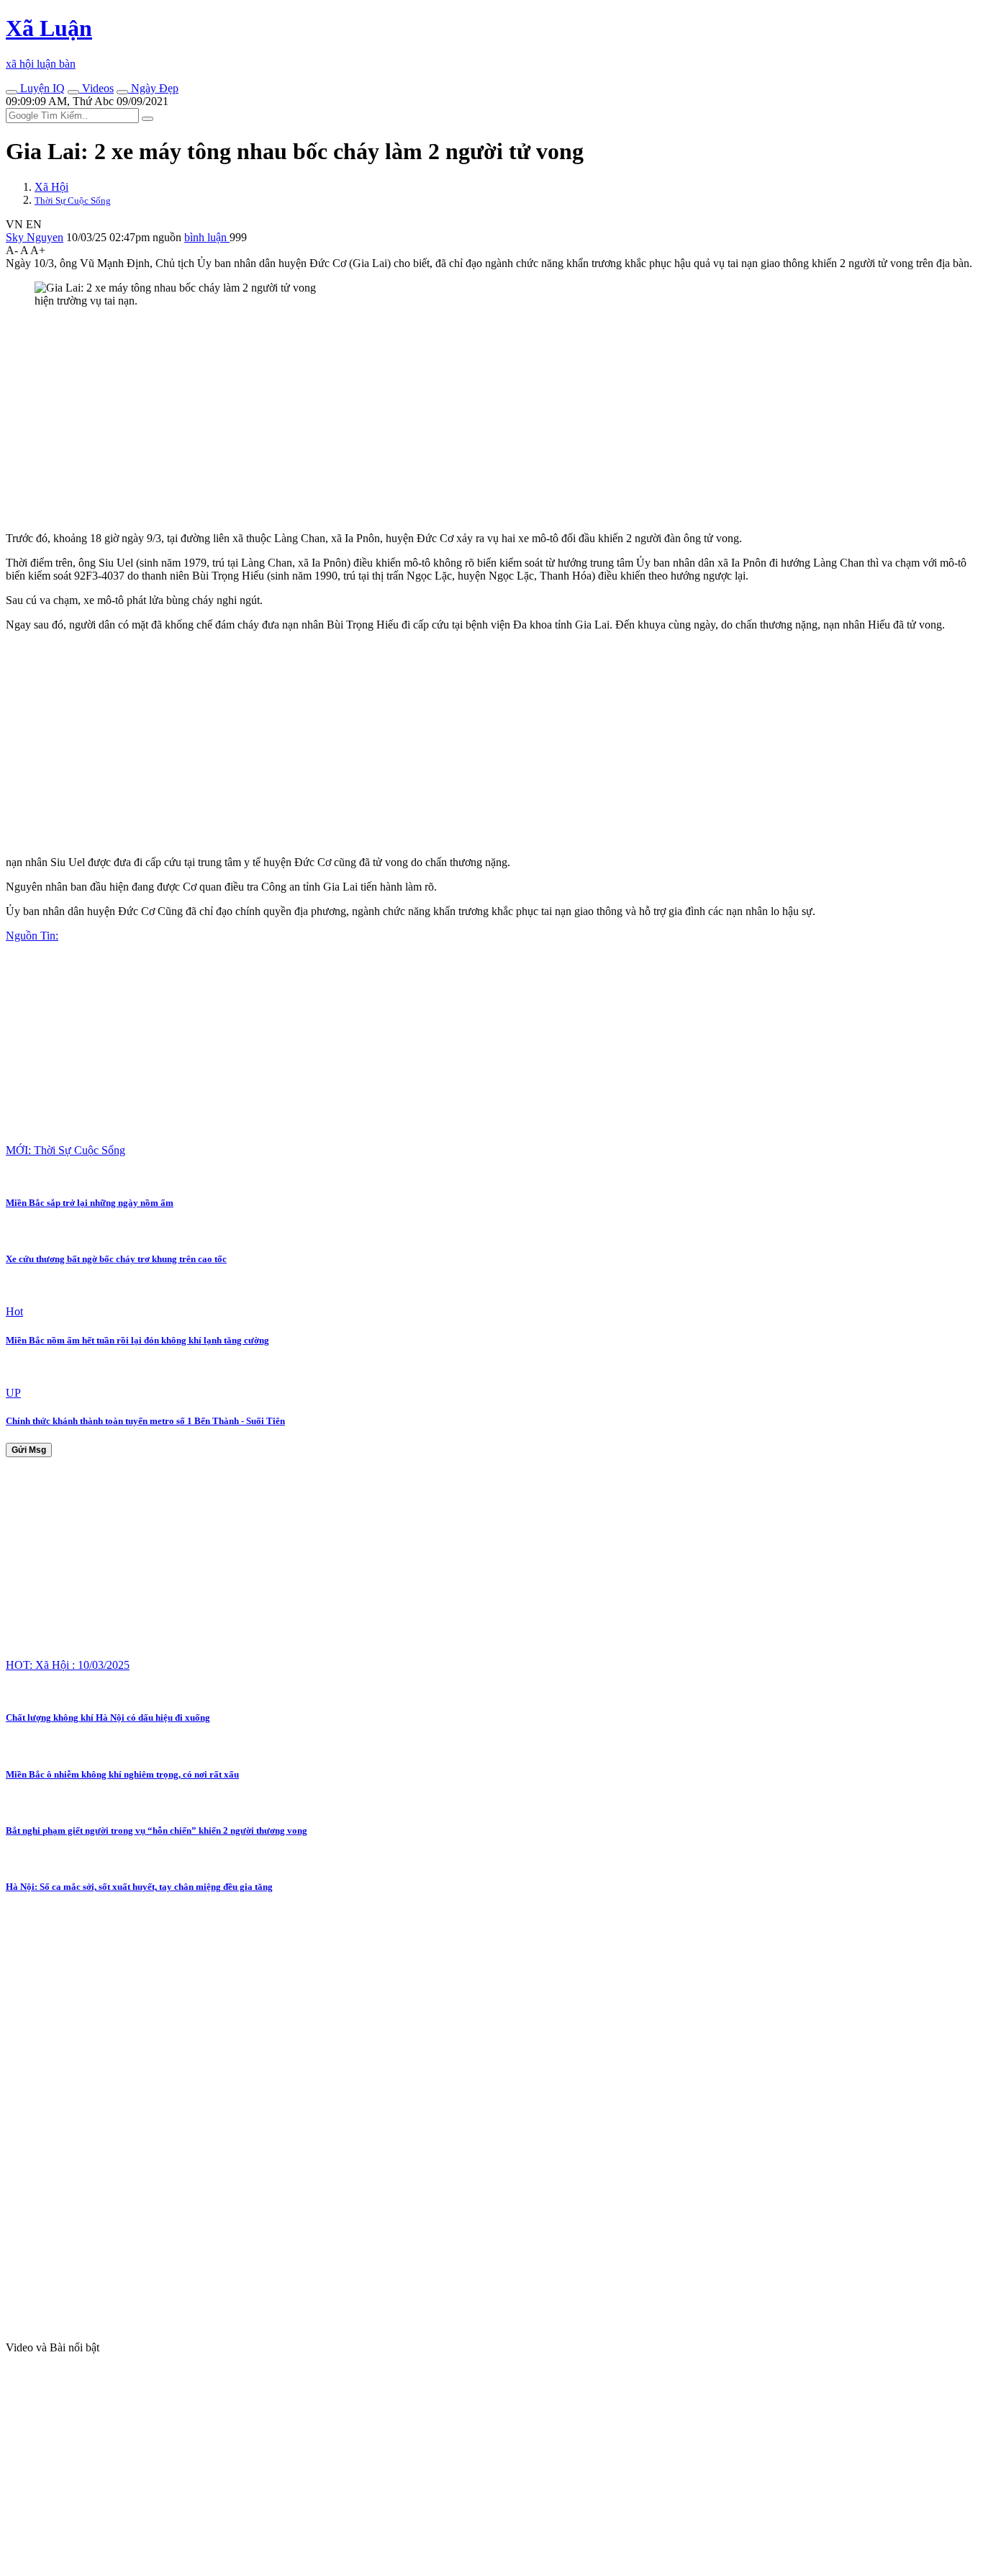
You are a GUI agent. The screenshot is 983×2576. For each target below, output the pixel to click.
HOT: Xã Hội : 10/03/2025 (68, 1665)
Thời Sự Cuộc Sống (73, 201)
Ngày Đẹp (153, 88)
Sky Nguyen (35, 237)
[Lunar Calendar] (122, 92)
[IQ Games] (12, 92)
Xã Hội (51, 187)
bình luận (207, 237)
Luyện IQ (41, 88)
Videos (96, 88)
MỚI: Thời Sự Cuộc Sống (65, 1150)
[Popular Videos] (73, 92)
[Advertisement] (438, 420)
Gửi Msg (29, 1450)
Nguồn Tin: (32, 936)
